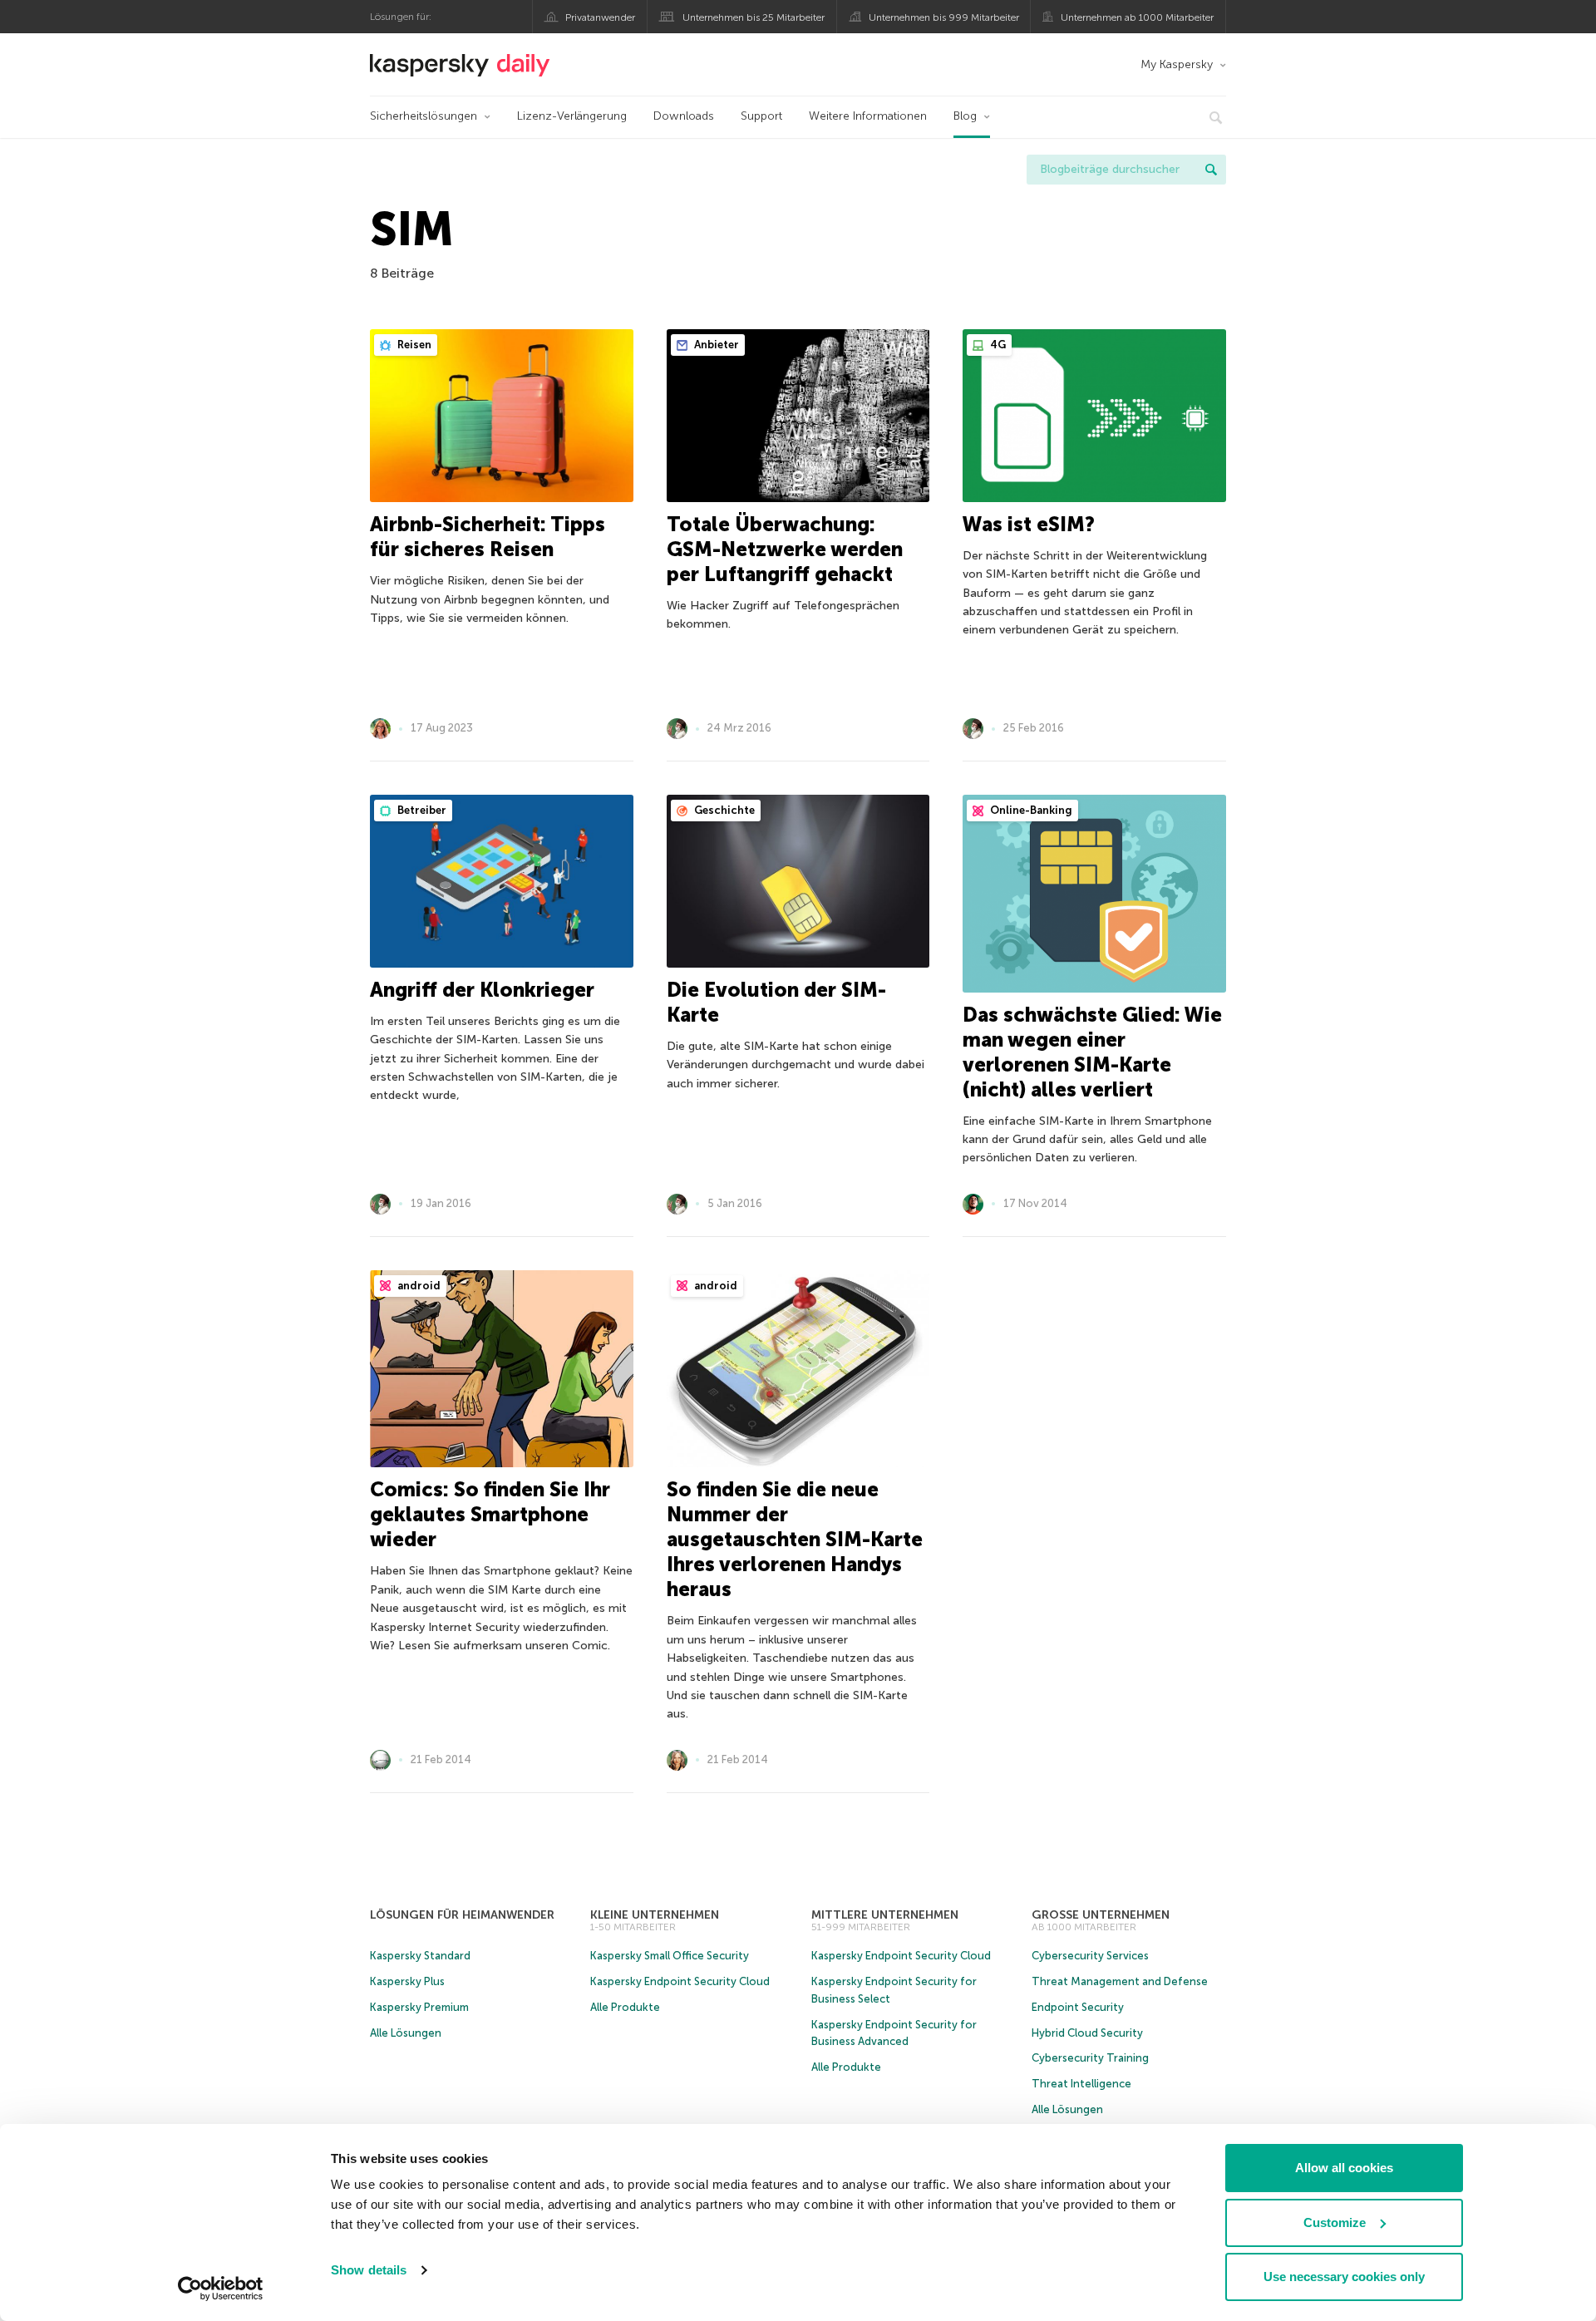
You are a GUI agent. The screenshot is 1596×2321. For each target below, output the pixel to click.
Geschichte (723, 810)
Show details (369, 2270)
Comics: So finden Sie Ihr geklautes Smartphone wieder (490, 1514)
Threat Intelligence (1081, 2084)
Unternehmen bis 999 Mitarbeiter (944, 17)
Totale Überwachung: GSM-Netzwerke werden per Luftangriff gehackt (785, 549)
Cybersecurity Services (1090, 1956)
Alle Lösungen (406, 2033)
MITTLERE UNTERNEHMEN (885, 1915)
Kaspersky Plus (407, 1981)
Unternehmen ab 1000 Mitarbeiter (1137, 17)
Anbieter (715, 345)
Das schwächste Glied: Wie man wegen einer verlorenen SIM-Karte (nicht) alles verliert (1092, 1052)
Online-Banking (1030, 810)
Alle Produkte (625, 2007)
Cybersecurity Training (1090, 2058)
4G (997, 345)
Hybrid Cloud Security (1087, 2033)
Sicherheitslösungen (424, 116)
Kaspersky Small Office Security (670, 1956)
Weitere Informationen (868, 116)
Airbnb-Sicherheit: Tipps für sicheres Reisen (488, 537)
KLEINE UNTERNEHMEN (655, 1915)
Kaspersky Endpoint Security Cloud (680, 1981)
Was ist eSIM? (1029, 524)
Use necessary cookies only (1344, 2277)
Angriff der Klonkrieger (482, 990)
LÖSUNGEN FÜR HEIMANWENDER (462, 1915)
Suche (1211, 170)
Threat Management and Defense (1120, 1981)
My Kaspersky (1177, 64)
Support (761, 116)
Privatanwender (600, 17)
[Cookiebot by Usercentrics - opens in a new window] (221, 2289)
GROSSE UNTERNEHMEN (1101, 1915)
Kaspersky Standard (420, 1956)
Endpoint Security (1078, 2007)
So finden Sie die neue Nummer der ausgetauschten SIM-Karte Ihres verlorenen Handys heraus (795, 1539)
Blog (965, 116)
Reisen (413, 345)
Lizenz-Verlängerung (572, 116)
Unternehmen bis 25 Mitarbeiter (754, 17)
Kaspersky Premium (419, 2007)
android (418, 1286)
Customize (1335, 2222)
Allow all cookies (1344, 2168)
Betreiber (421, 810)
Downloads (684, 116)
